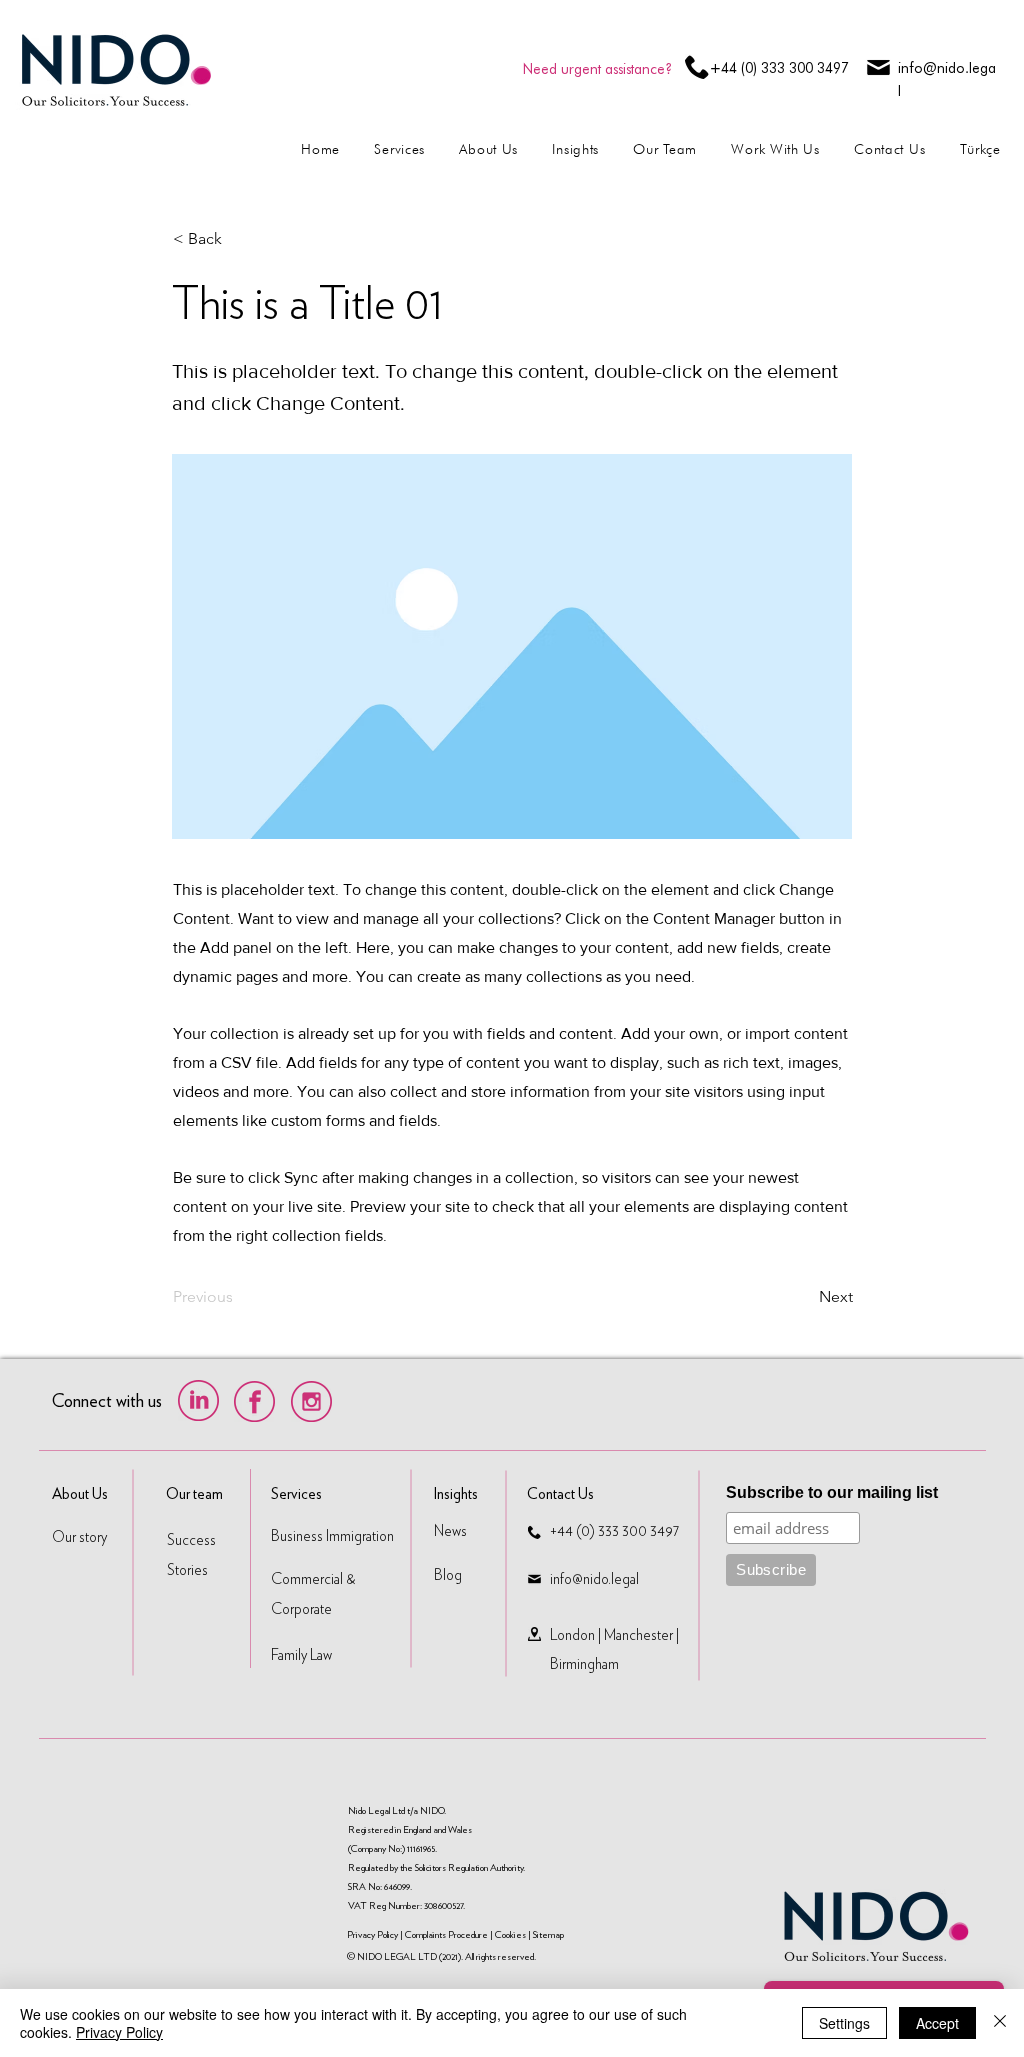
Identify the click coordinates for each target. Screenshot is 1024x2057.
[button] (239, 239)
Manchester (638, 1635)
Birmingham (584, 1664)
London (572, 1635)
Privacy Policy (373, 1934)
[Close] (1000, 2023)
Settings (844, 2023)
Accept (937, 2023)
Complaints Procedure (446, 1934)
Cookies (510, 1934)
